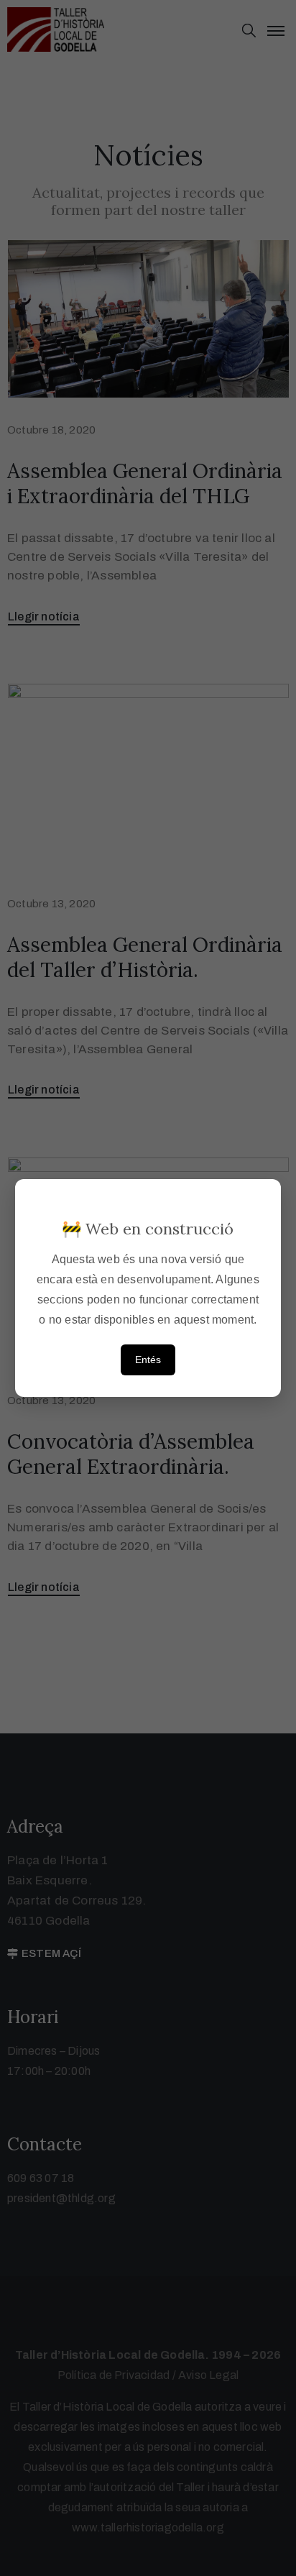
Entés (148, 1360)
